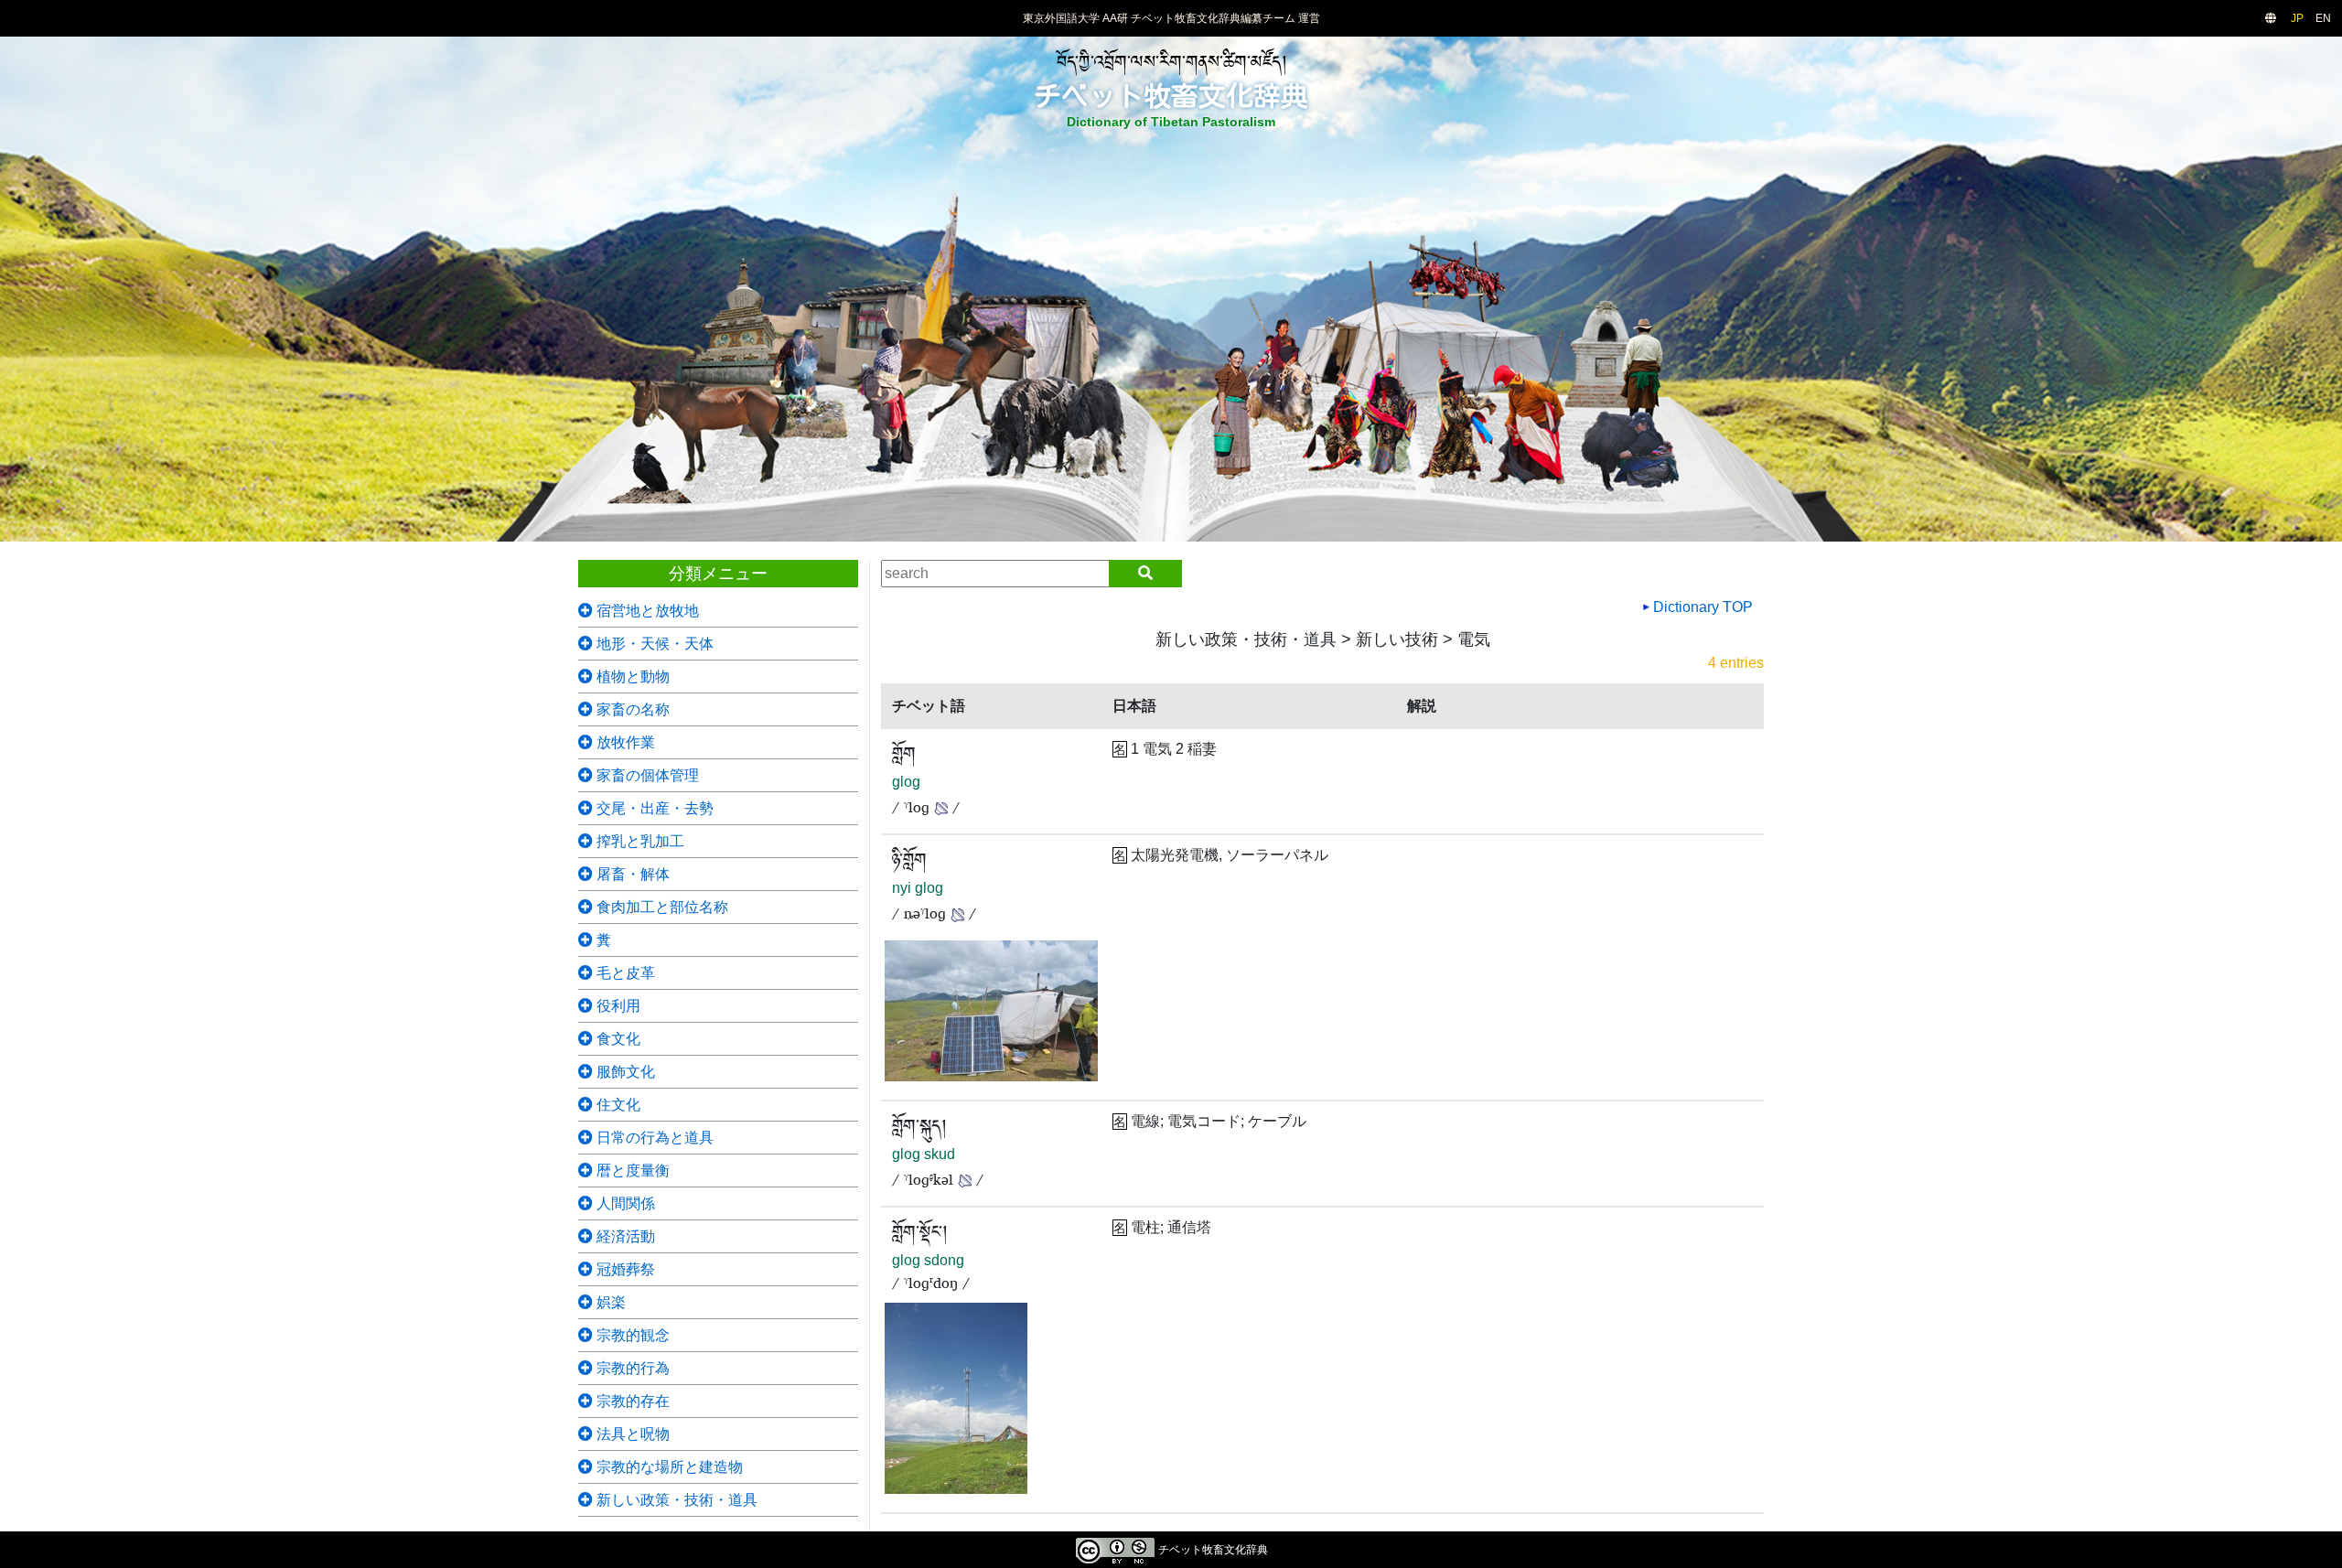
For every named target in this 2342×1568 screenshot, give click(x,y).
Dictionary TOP (1701, 607)
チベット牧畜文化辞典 (1171, 96)
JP (2297, 18)
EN (2323, 18)
